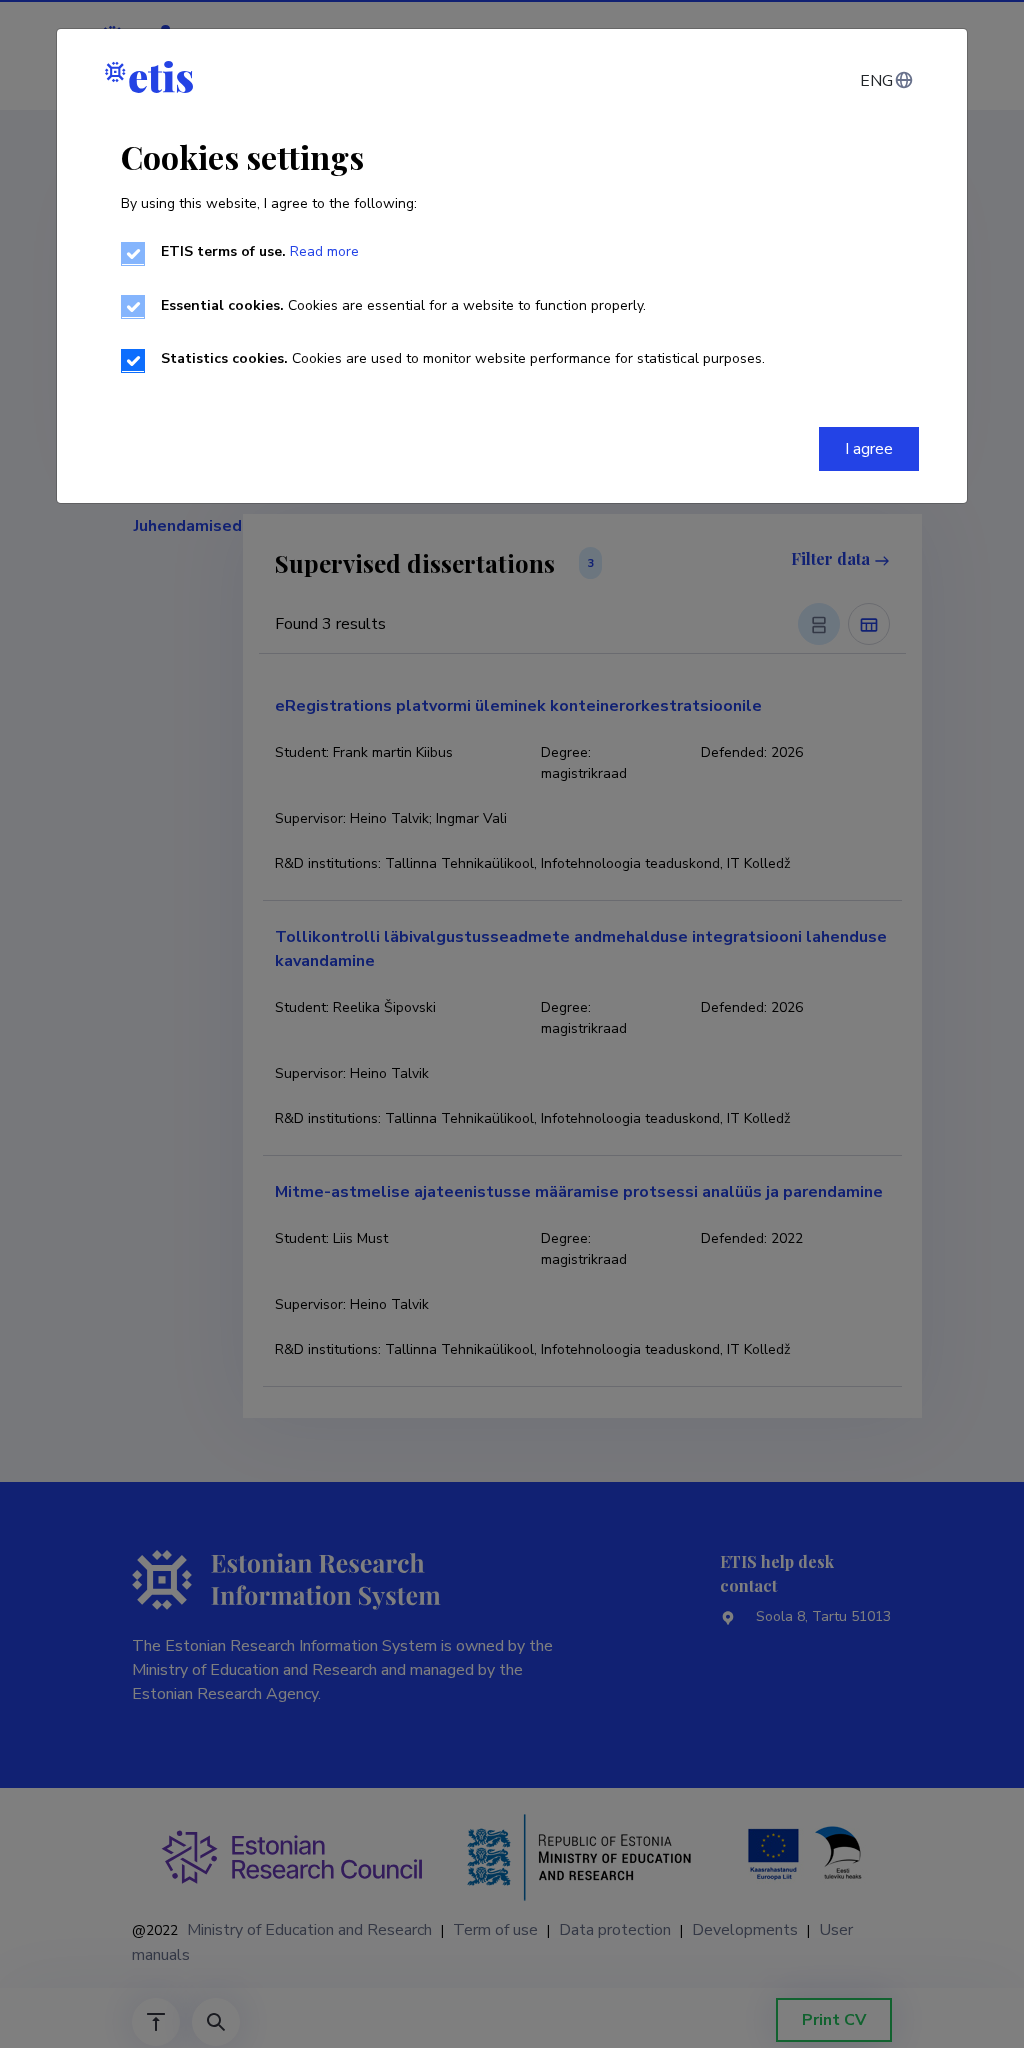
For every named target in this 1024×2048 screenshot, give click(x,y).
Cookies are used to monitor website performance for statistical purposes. (463, 358)
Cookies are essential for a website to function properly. (403, 305)
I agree (869, 449)
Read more (324, 251)
